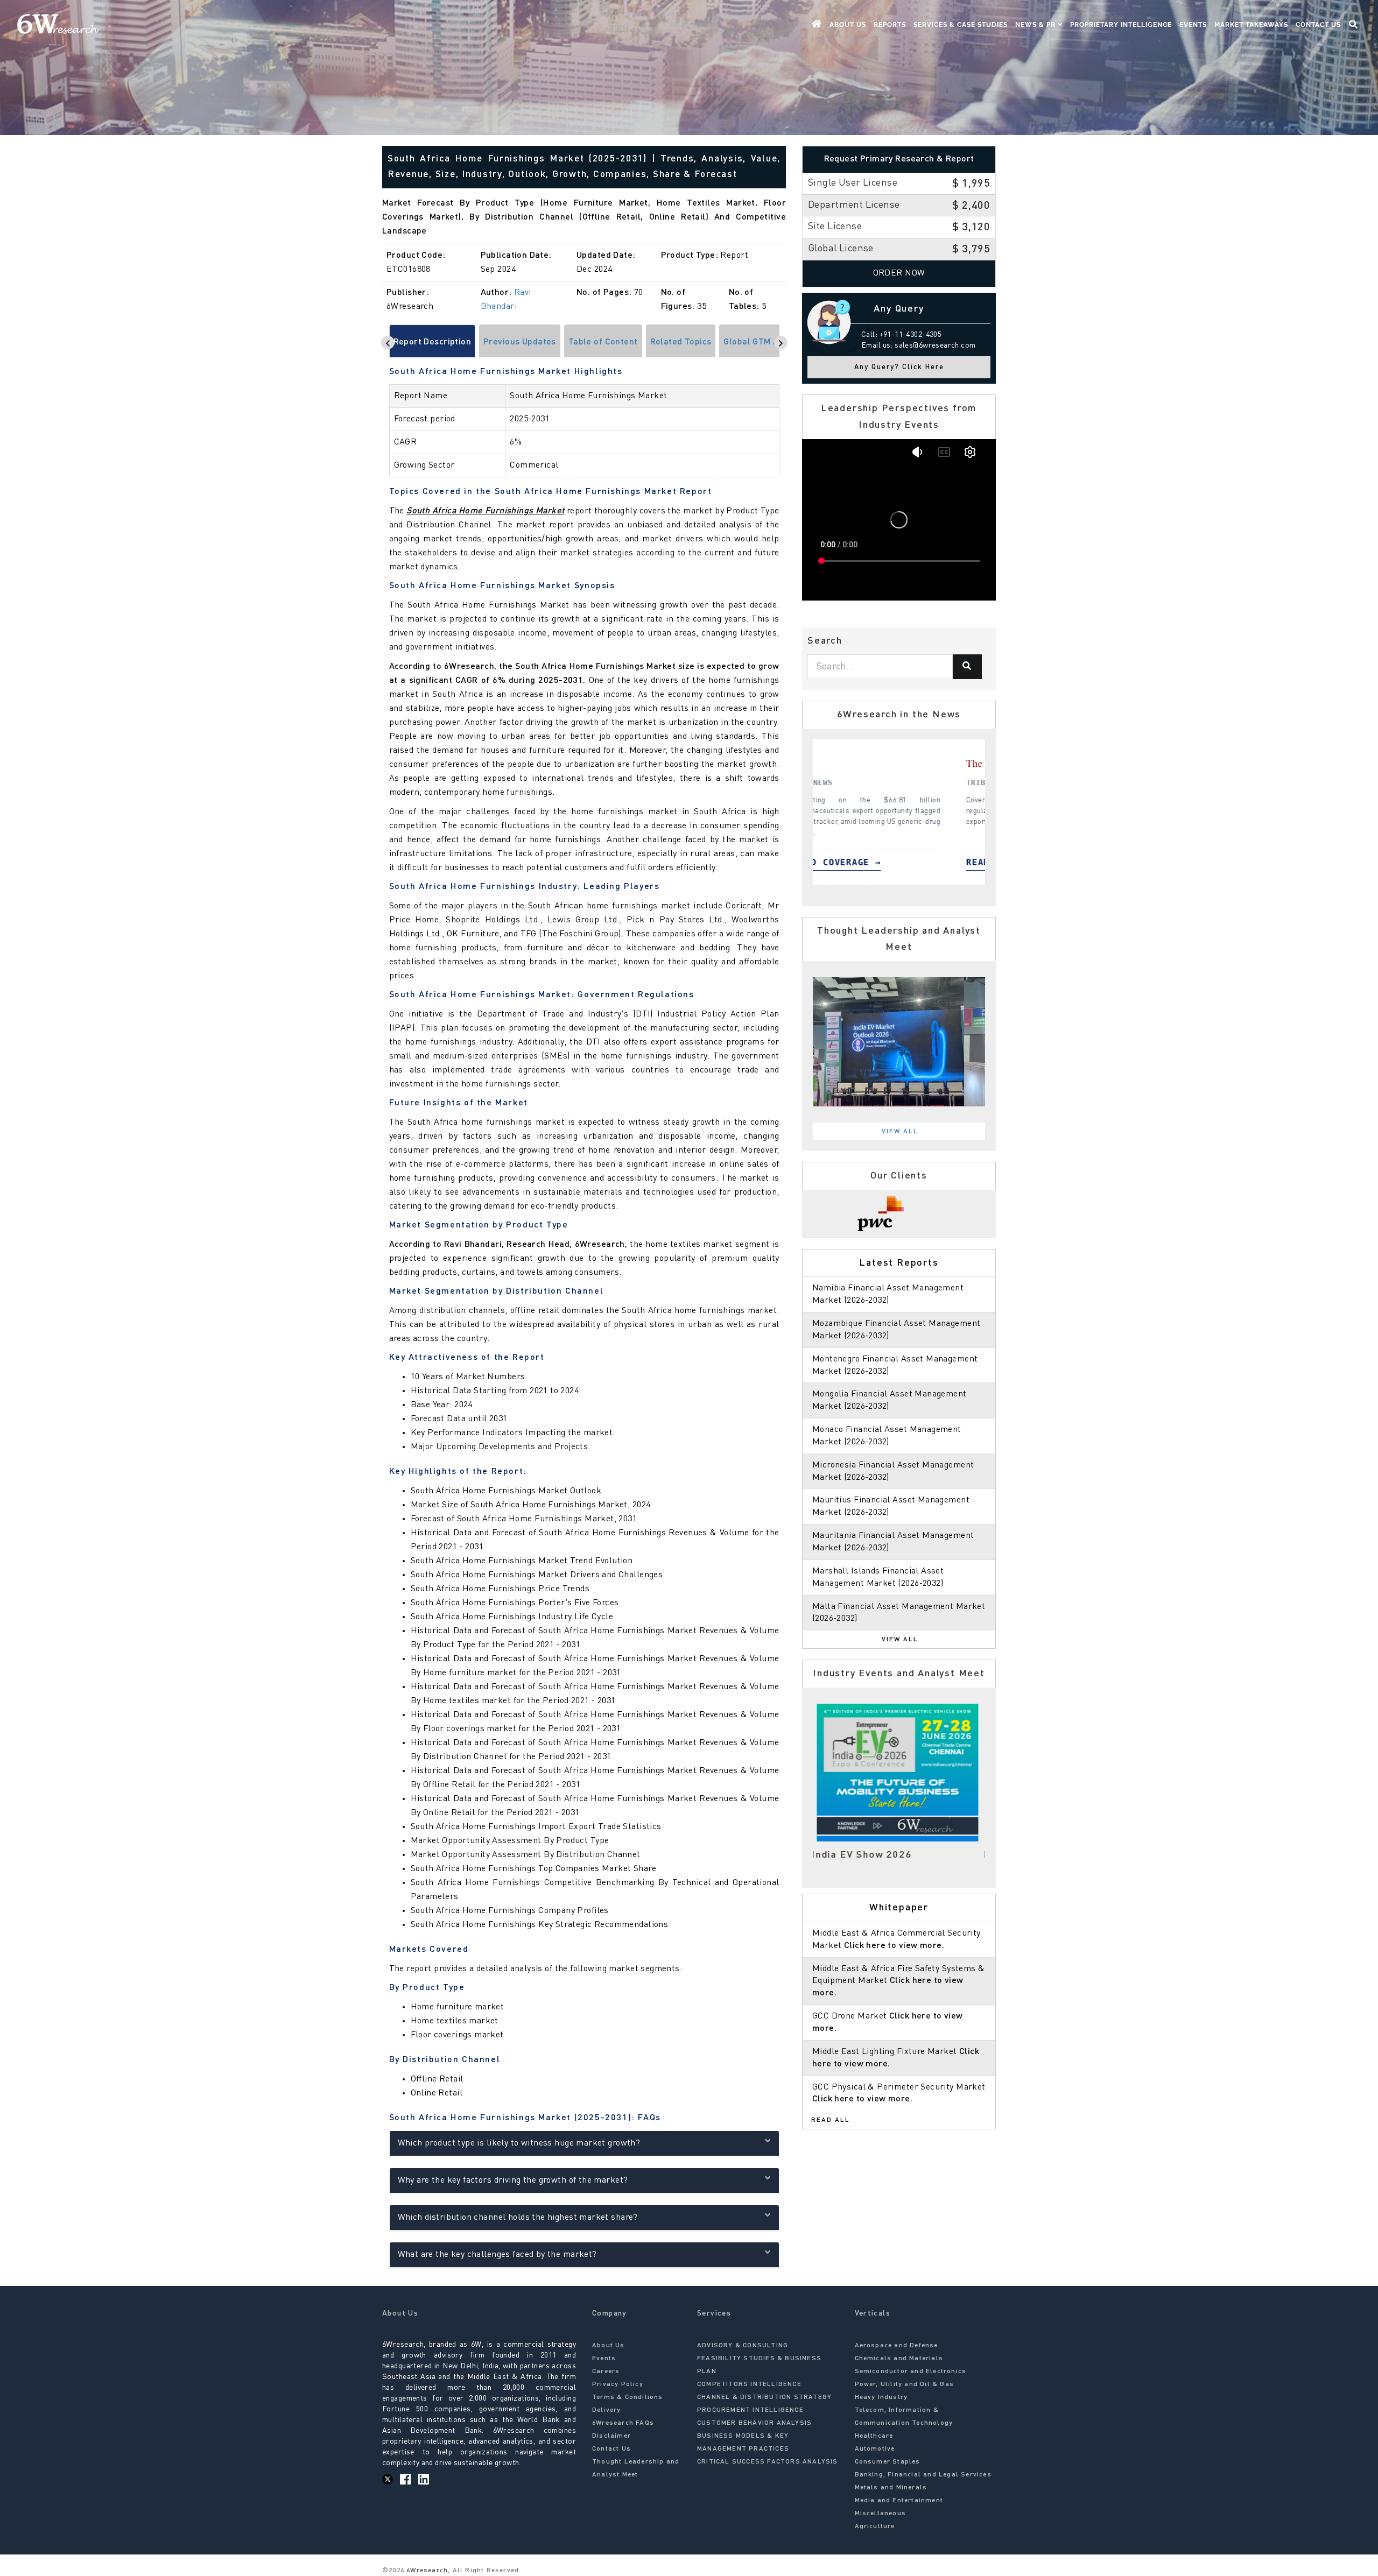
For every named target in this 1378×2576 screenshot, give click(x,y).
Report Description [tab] (433, 342)
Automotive (875, 2449)
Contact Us (1318, 25)
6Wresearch (426, 2571)
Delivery (607, 2410)
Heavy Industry (881, 2397)
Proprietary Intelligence (1121, 25)
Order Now (899, 273)
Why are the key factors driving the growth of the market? (513, 2180)
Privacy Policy (618, 2384)
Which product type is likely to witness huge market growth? (519, 2143)
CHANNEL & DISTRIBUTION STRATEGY (764, 2397)
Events (1193, 25)
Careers (606, 2372)
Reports (890, 25)
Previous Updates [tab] (520, 342)
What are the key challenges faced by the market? (497, 2255)
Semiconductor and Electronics (911, 2372)
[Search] (967, 667)
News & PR (1036, 25)
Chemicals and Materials (899, 2359)
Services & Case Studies (961, 25)
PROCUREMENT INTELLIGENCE (750, 2410)
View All (900, 1132)
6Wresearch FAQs (623, 2423)
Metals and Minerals (891, 2488)
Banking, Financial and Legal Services (923, 2475)
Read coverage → (880, 862)
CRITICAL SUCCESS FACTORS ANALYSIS (768, 2462)
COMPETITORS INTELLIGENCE (749, 2384)
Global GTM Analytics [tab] (767, 342)
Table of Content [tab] (603, 342)
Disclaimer (611, 2436)
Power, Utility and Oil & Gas (905, 2384)
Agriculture (875, 2526)
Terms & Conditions (628, 2397)
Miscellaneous (881, 2514)
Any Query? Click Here (899, 367)
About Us (848, 25)
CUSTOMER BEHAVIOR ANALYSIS (754, 2423)
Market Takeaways (1251, 25)
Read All (831, 2120)
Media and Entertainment (899, 2501)
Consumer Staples (888, 2462)
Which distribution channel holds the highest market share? (518, 2218)
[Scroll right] (781, 343)
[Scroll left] (388, 343)
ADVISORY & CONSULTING (743, 2346)
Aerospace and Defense (897, 2346)
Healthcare (874, 2436)
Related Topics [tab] (681, 342)
